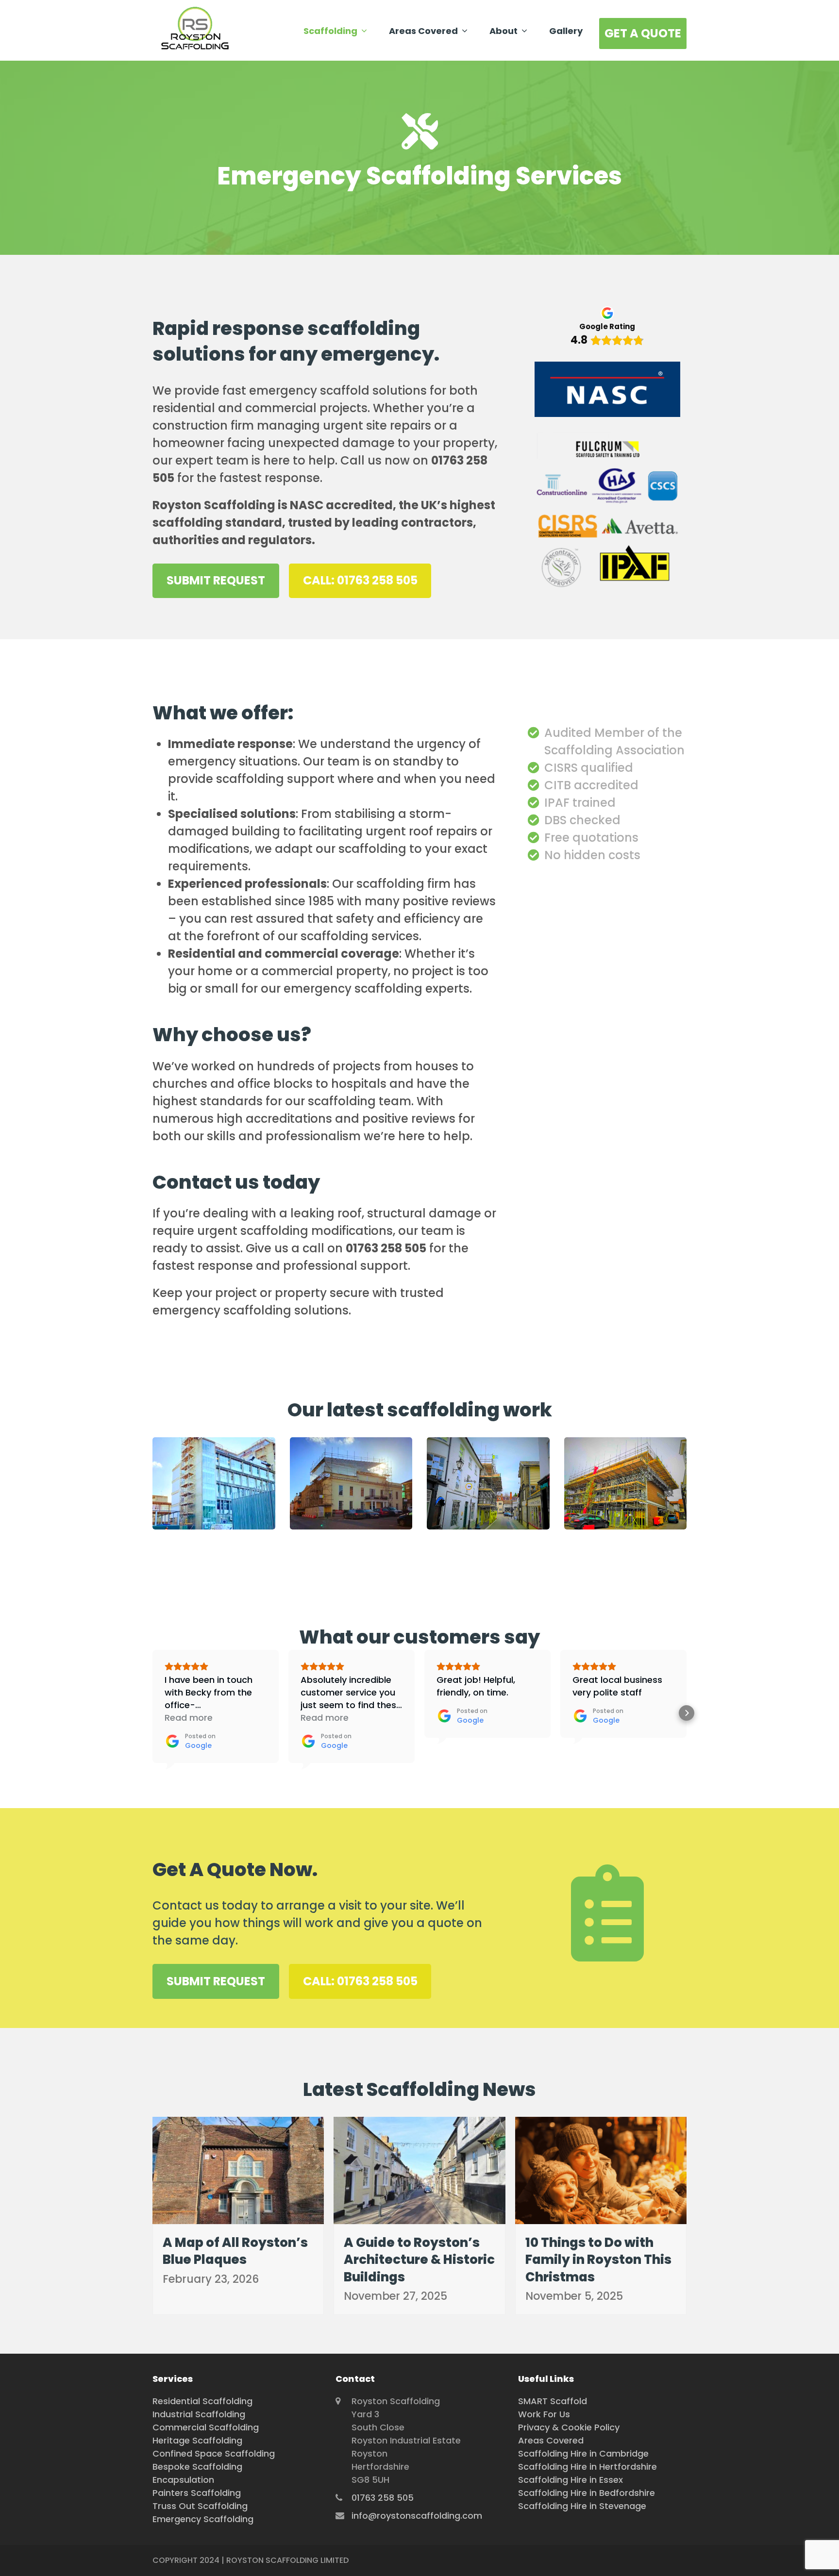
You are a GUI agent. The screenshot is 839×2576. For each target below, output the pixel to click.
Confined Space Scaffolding (214, 2453)
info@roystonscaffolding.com (417, 2516)
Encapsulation (183, 2480)
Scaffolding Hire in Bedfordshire (587, 2493)
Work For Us (544, 2414)
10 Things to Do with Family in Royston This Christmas (598, 2260)
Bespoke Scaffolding (197, 2467)
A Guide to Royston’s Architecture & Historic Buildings (419, 2260)
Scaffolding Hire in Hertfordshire (587, 2467)
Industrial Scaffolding (199, 2414)
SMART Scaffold (553, 2401)
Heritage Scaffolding (197, 2440)
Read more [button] (189, 1718)
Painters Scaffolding (197, 2493)
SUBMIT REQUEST (216, 580)
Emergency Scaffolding (203, 2519)
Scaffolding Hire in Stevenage (582, 2506)
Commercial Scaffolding (206, 2427)
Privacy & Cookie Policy (569, 2427)
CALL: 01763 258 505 (360, 580)
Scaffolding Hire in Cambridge (583, 2453)
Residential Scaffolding (202, 2401)
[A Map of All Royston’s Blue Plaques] (238, 2169)
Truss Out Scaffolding (200, 2506)
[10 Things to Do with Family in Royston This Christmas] (601, 2169)
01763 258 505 (383, 2498)
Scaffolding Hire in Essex (571, 2480)
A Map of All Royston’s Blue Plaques (235, 2251)
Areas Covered (551, 2440)
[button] (152, 1713)
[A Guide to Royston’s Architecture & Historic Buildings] (419, 2169)
